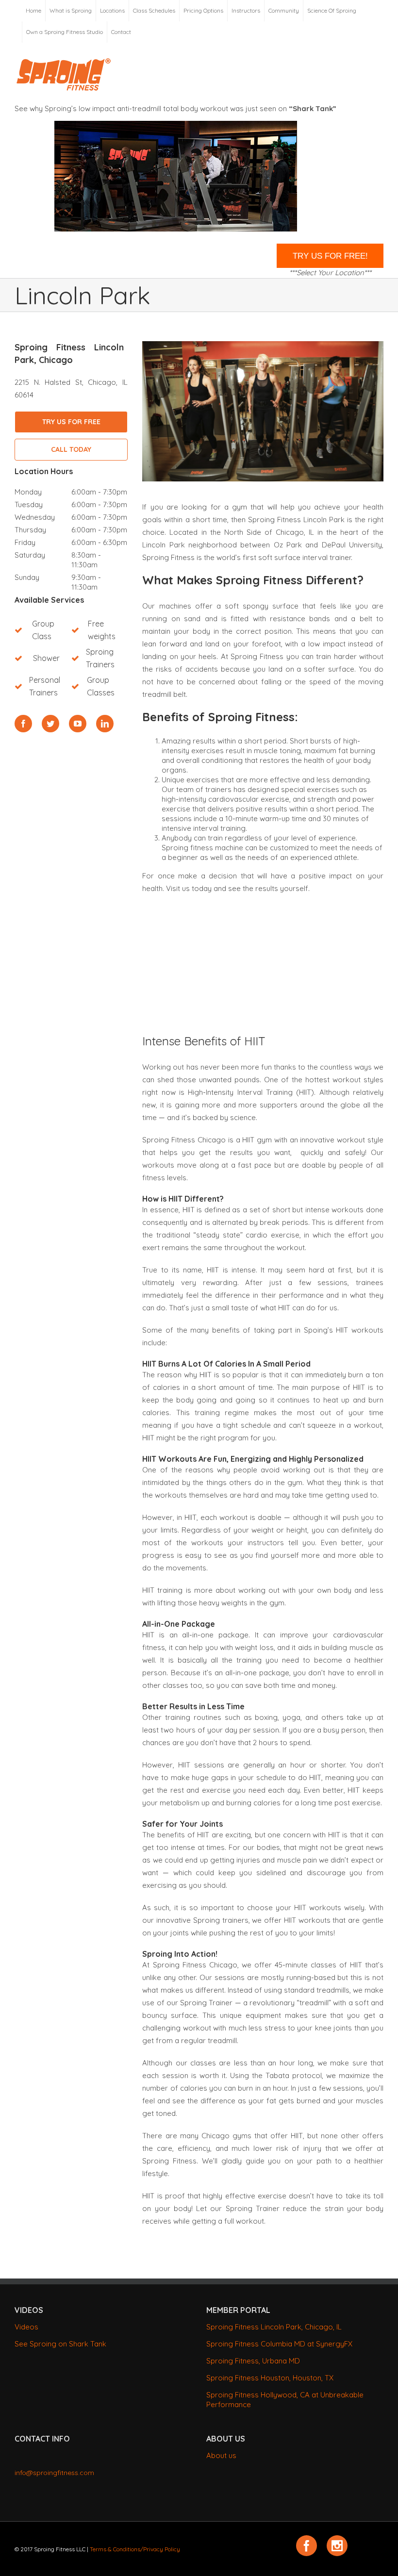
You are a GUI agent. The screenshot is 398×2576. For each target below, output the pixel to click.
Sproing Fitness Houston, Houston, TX (270, 2378)
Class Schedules (154, 10)
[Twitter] (50, 724)
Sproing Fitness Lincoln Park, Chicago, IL (274, 2327)
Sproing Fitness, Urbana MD (253, 2361)
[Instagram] (337, 2546)
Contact (121, 32)
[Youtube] (78, 724)
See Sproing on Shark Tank (60, 2344)
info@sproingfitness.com (54, 2473)
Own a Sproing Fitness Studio (65, 32)
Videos (26, 2327)
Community (284, 10)
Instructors (246, 10)
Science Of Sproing (332, 10)
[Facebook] (23, 724)
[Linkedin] (105, 724)
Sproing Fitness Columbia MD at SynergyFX (279, 2344)
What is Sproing (71, 10)
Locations (112, 10)
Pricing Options (203, 10)
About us (221, 2455)
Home (33, 10)
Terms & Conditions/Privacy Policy (135, 2549)
